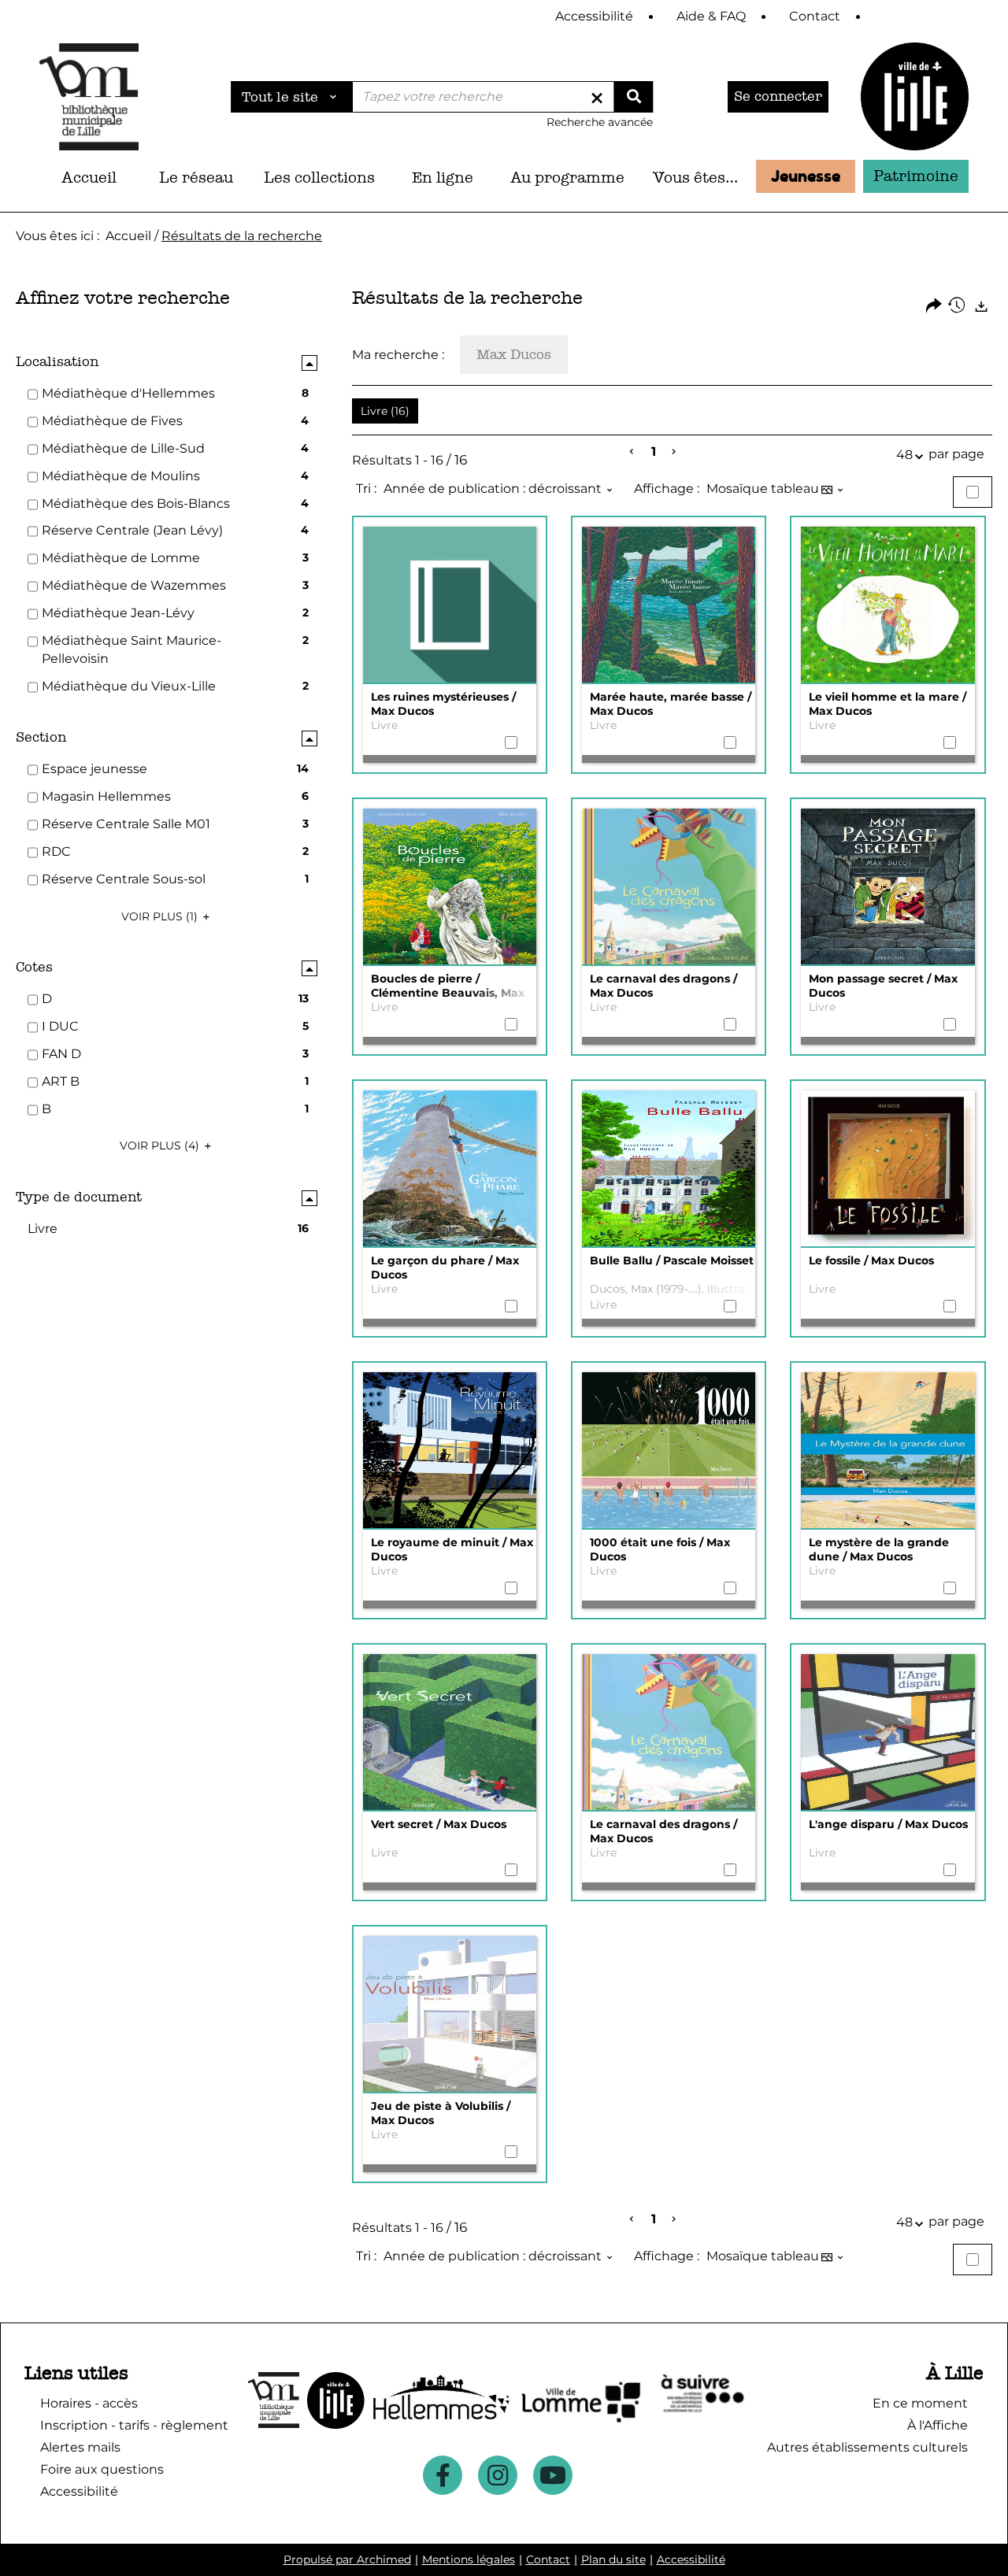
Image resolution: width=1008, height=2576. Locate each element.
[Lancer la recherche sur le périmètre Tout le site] (633, 97)
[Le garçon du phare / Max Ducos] (450, 1169)
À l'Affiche (938, 2425)
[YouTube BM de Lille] (553, 2475)
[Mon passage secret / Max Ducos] (888, 887)
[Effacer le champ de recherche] (597, 97)
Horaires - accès (89, 2403)
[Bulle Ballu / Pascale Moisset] (669, 1169)
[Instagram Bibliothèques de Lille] (498, 2475)
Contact (548, 2559)
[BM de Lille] (915, 96)
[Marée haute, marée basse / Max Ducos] (669, 605)
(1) (161, 916)
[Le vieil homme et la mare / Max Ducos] (888, 605)
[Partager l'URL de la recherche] (934, 307)
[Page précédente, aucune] (633, 452)
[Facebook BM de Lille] (443, 2475)
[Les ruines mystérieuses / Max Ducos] (450, 605)
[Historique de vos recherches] (958, 307)
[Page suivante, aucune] (674, 452)
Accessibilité (691, 2559)
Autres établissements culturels (867, 2447)
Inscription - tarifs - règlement (134, 2425)
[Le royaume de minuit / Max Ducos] (450, 1451)
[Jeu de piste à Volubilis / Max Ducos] (450, 2015)
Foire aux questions (102, 2469)
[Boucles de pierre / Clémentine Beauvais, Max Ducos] (450, 887)
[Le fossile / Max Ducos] (888, 1169)
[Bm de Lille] (89, 96)
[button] (196, 178)
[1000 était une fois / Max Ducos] (669, 1451)
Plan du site (613, 2559)
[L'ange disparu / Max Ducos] (888, 1733)
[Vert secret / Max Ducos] (450, 1733)
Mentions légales (469, 2559)
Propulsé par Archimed (347, 2559)
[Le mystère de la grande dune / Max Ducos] (888, 1451)
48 (904, 455)
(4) (161, 1146)
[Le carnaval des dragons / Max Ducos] (669, 887)
